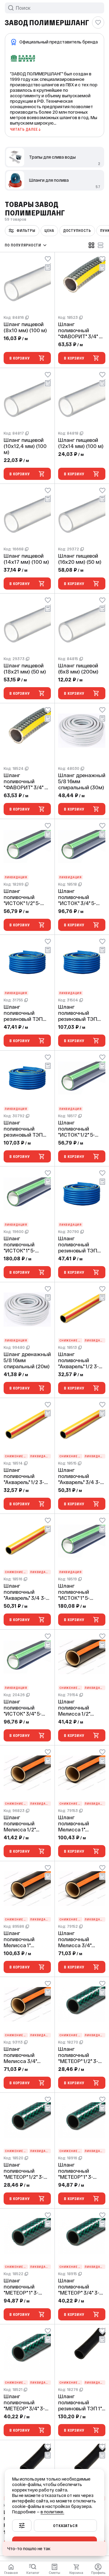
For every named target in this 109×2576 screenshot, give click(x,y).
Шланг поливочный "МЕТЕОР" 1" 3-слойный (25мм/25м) (76, 2171)
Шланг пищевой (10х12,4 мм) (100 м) (25, 446)
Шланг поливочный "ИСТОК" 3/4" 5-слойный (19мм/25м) (77, 897)
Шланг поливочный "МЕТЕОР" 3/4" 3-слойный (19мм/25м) (79, 2287)
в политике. (52, 2512)
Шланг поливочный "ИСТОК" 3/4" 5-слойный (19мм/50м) (23, 1708)
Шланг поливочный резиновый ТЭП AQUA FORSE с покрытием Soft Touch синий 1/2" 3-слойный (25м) (27, 1013)
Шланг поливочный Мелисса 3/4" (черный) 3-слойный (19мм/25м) (75, 1939)
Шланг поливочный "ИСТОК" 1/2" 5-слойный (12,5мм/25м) (22, 897)
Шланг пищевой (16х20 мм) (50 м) (80, 559)
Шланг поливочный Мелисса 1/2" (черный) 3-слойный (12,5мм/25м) (74, 1708)
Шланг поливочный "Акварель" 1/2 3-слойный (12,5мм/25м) (78, 1360)
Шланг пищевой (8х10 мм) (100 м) (25, 327)
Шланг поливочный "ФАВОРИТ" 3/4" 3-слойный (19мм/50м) (26, 781)
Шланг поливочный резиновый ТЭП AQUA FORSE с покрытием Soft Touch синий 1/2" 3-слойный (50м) (82, 1245)
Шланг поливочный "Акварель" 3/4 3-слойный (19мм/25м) (79, 1476)
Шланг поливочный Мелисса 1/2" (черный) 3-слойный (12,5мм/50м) (20, 1824)
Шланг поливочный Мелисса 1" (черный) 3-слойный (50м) (22, 1939)
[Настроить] (22, 2526)
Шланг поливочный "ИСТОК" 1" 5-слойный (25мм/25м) (74, 1592)
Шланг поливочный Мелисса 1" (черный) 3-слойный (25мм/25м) (74, 1824)
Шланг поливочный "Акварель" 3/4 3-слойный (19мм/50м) (25, 1592)
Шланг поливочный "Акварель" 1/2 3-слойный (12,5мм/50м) (24, 1476)
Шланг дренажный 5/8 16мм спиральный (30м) (82, 781)
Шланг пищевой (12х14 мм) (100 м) (81, 443)
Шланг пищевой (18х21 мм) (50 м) (25, 669)
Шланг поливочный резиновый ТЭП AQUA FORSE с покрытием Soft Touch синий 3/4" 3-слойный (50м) (25, 1129)
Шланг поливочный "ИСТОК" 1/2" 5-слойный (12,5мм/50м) (76, 1129)
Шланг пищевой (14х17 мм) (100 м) (26, 559)
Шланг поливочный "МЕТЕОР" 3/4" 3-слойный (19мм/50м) (24, 2402)
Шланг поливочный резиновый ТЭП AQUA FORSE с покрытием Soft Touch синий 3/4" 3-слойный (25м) (79, 1013)
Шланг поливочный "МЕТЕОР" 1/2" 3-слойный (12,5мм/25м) (78, 2055)
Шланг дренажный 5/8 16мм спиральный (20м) (27, 1360)
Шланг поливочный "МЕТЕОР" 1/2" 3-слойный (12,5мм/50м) (24, 2171)
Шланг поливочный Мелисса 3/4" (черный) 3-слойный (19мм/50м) (20, 2055)
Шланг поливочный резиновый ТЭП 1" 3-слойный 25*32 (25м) (80, 2402)
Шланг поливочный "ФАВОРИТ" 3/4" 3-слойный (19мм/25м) (81, 330)
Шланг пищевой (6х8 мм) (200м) (78, 669)
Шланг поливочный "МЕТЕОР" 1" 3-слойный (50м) (22, 2287)
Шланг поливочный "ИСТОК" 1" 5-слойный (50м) (22, 1245)
